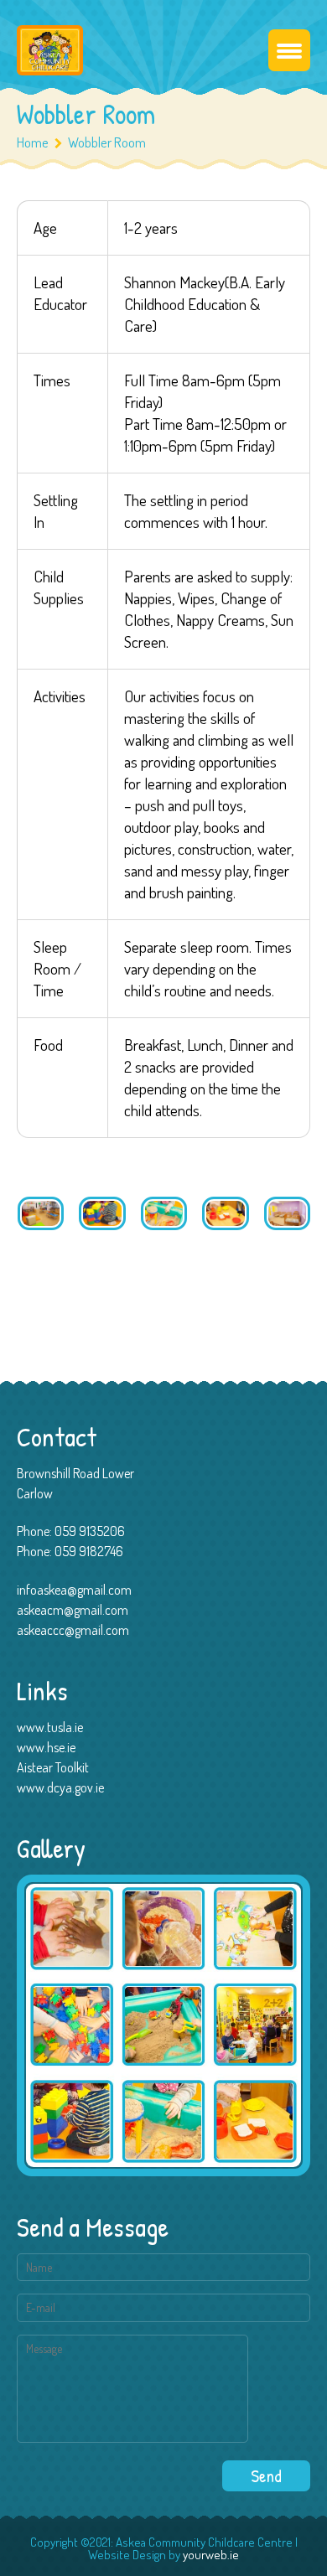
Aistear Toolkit (53, 1767)
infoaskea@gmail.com (74, 1590)
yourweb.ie (211, 2555)
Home (33, 142)
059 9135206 (90, 1531)
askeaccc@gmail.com (73, 1630)
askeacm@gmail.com (73, 1610)
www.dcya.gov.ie (60, 1787)
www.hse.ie (46, 1747)
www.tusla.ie (50, 1727)
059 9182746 (89, 1551)
